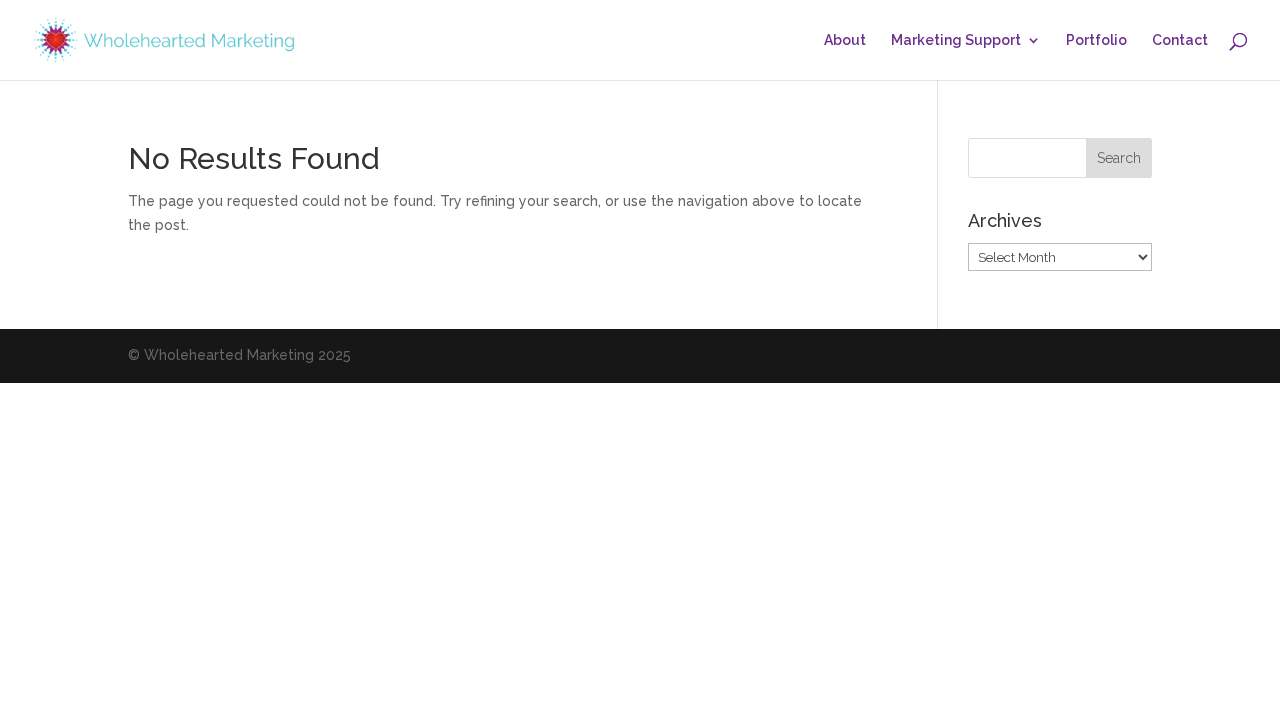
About (845, 40)
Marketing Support (956, 40)
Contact (1180, 40)
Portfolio (1096, 40)
